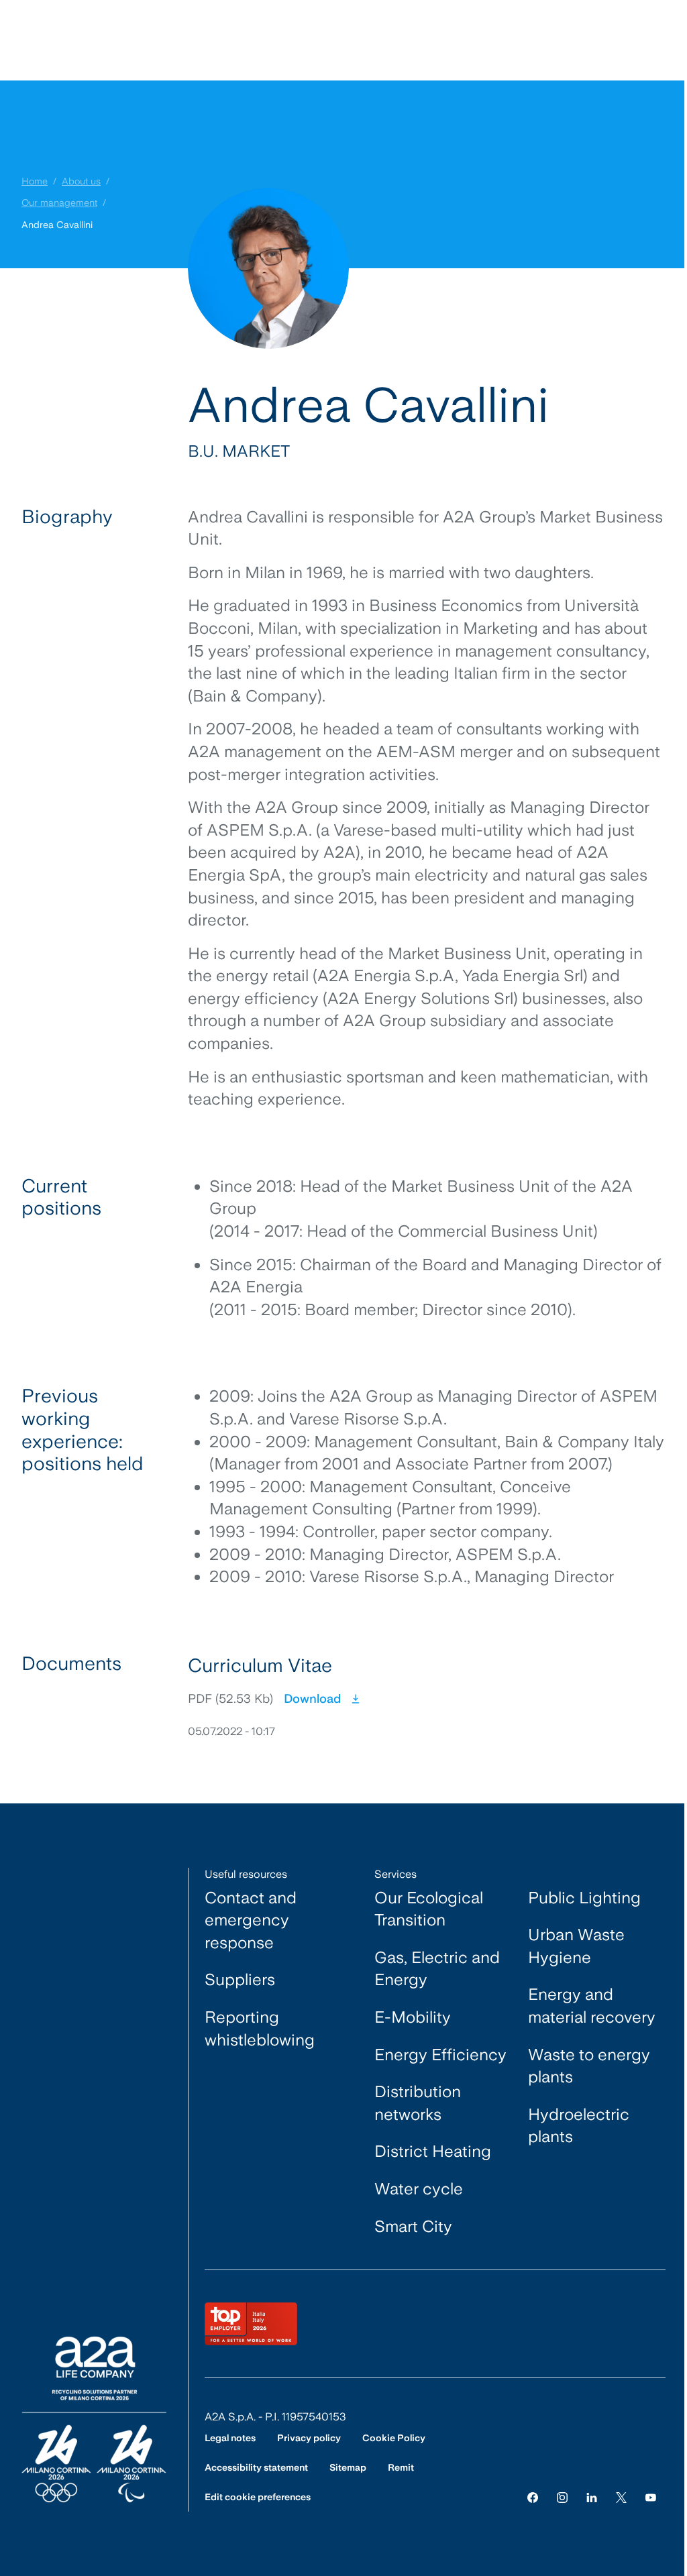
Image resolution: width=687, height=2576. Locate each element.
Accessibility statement (256, 2467)
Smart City (413, 2226)
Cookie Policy (394, 2438)
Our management (59, 203)
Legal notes (230, 2438)
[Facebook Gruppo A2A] (533, 2497)
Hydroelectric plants (579, 2126)
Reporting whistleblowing (260, 2028)
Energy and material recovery (592, 2006)
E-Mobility (413, 2017)
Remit (401, 2467)
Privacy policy (309, 2438)
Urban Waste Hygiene (576, 1946)
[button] (427, 1696)
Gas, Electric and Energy (437, 1969)
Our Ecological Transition (429, 1909)
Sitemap (348, 2467)
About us (81, 181)
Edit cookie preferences (258, 2497)
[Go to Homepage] (94, 2419)
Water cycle (419, 2189)
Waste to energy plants (589, 2066)
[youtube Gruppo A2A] (651, 2497)
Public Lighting (584, 1898)
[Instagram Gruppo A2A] (562, 2497)
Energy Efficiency (440, 2055)
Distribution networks (418, 2103)
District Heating (433, 2151)
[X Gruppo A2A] (621, 2497)
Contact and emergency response (251, 1920)
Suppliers (240, 1979)
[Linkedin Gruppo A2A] (592, 2497)
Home (35, 181)
